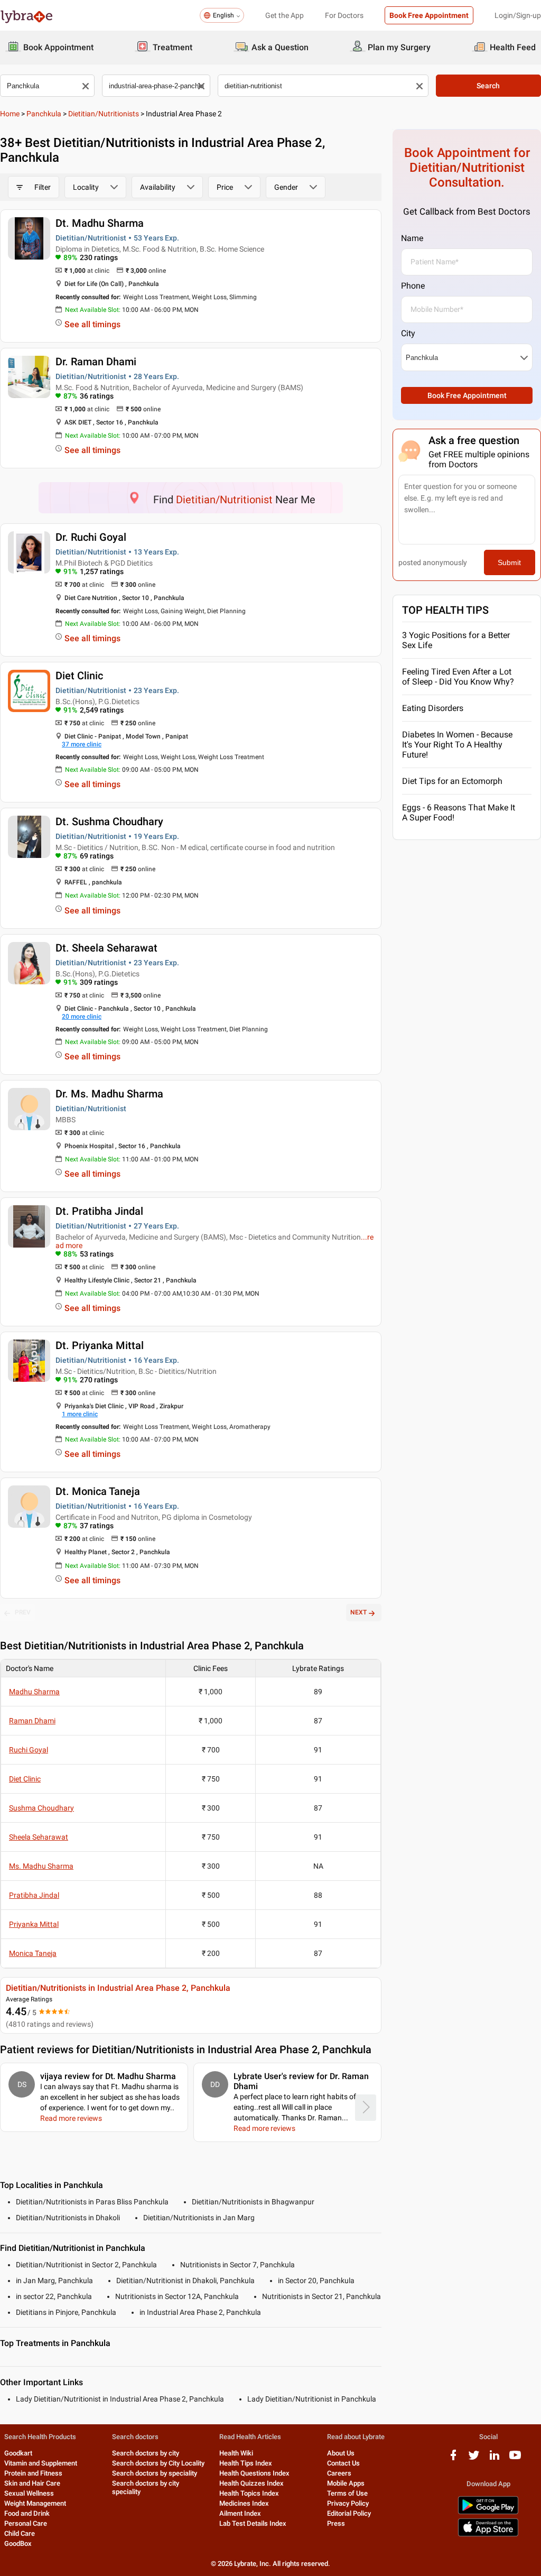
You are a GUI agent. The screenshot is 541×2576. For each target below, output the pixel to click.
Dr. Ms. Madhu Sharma (109, 1094)
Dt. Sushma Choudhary (109, 821)
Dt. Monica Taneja (98, 1491)
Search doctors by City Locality (158, 2463)
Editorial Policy (349, 2513)
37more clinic (82, 744)
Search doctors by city (146, 2453)
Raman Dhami (32, 1721)
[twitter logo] (474, 2459)
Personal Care (26, 2523)
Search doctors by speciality (155, 2473)
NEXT (358, 1612)
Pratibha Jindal (34, 1895)
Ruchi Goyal (29, 1750)
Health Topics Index (249, 2493)
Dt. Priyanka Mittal (100, 1345)
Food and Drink (27, 2513)
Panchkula (44, 114)
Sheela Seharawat (39, 1837)
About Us (341, 2453)
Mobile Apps (346, 2483)
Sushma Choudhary (41, 1808)
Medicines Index (244, 2503)
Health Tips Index (246, 2463)
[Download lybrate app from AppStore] (488, 2535)
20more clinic (82, 1017)
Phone (413, 286)
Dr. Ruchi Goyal (91, 537)
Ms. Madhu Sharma (41, 1866)
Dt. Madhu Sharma (100, 223)
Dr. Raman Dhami (96, 362)
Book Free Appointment (429, 15)
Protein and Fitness (33, 2473)
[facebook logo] (453, 2459)
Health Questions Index (254, 2473)
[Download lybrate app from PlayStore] (488, 2512)
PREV (23, 1612)
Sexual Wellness (29, 2493)
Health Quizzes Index (251, 2483)
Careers (339, 2473)
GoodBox (18, 2543)
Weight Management (35, 2503)
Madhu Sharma (34, 1692)
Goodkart (18, 2453)
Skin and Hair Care (32, 2483)
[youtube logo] (515, 2459)
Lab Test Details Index (253, 2523)
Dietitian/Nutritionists (104, 114)
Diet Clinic (79, 676)
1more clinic (80, 1414)
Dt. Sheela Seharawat (106, 948)
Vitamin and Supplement (41, 2463)
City (408, 333)
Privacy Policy (348, 2503)
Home (10, 114)
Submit (509, 562)
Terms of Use (347, 2493)
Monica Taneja (33, 1953)
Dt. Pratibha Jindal (99, 1211)
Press (336, 2523)
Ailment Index (240, 2513)
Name (412, 238)
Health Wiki (236, 2453)
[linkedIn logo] (495, 2459)
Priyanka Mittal (34, 1924)
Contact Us (343, 2463)
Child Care (20, 2533)
